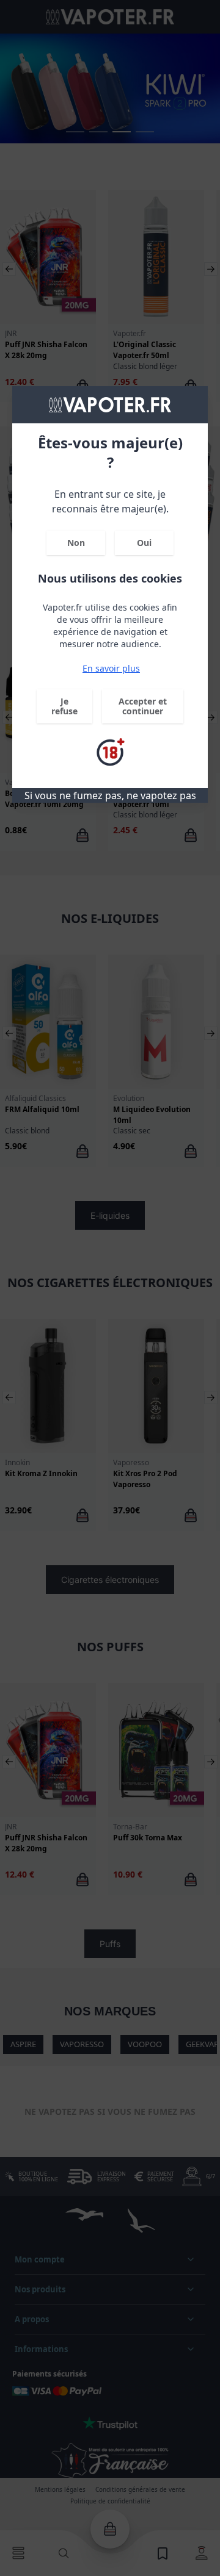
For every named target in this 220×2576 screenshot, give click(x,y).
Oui (144, 543)
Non (76, 543)
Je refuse (64, 706)
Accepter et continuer (143, 706)
